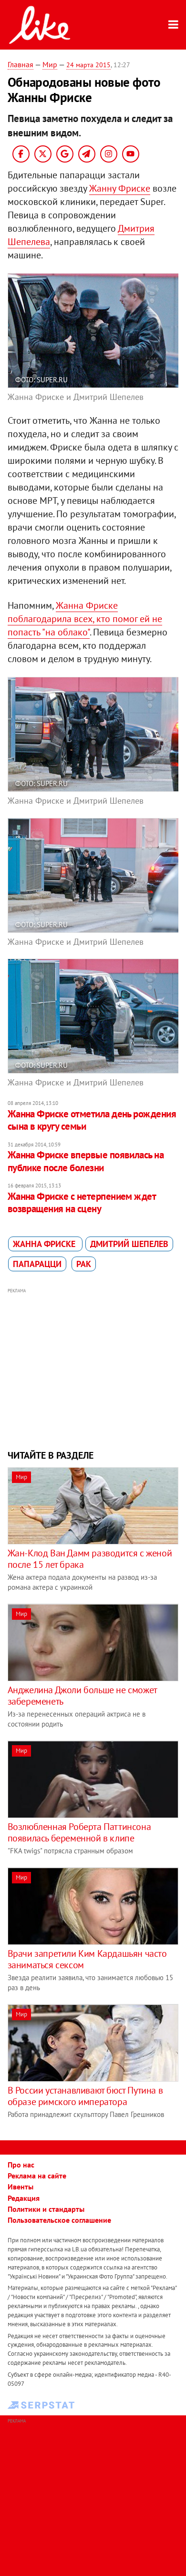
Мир (50, 64)
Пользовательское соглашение (59, 2220)
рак (84, 1264)
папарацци (37, 1264)
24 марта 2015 (88, 65)
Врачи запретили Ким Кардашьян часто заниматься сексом (87, 1959)
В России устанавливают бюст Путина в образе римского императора (85, 2096)
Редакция (24, 2198)
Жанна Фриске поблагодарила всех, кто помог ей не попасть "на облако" (85, 619)
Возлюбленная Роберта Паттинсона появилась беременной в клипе (79, 1832)
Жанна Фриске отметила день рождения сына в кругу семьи (92, 1120)
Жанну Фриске (120, 188)
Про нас (21, 2165)
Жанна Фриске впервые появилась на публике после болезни (86, 1161)
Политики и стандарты (46, 2209)
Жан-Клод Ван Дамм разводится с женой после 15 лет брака (90, 1559)
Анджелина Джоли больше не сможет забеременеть (82, 1696)
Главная (21, 64)
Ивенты (21, 2187)
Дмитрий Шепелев (129, 1244)
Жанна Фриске (45, 1244)
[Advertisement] (93, 1368)
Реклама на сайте (37, 2176)
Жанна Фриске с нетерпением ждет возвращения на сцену (82, 1202)
